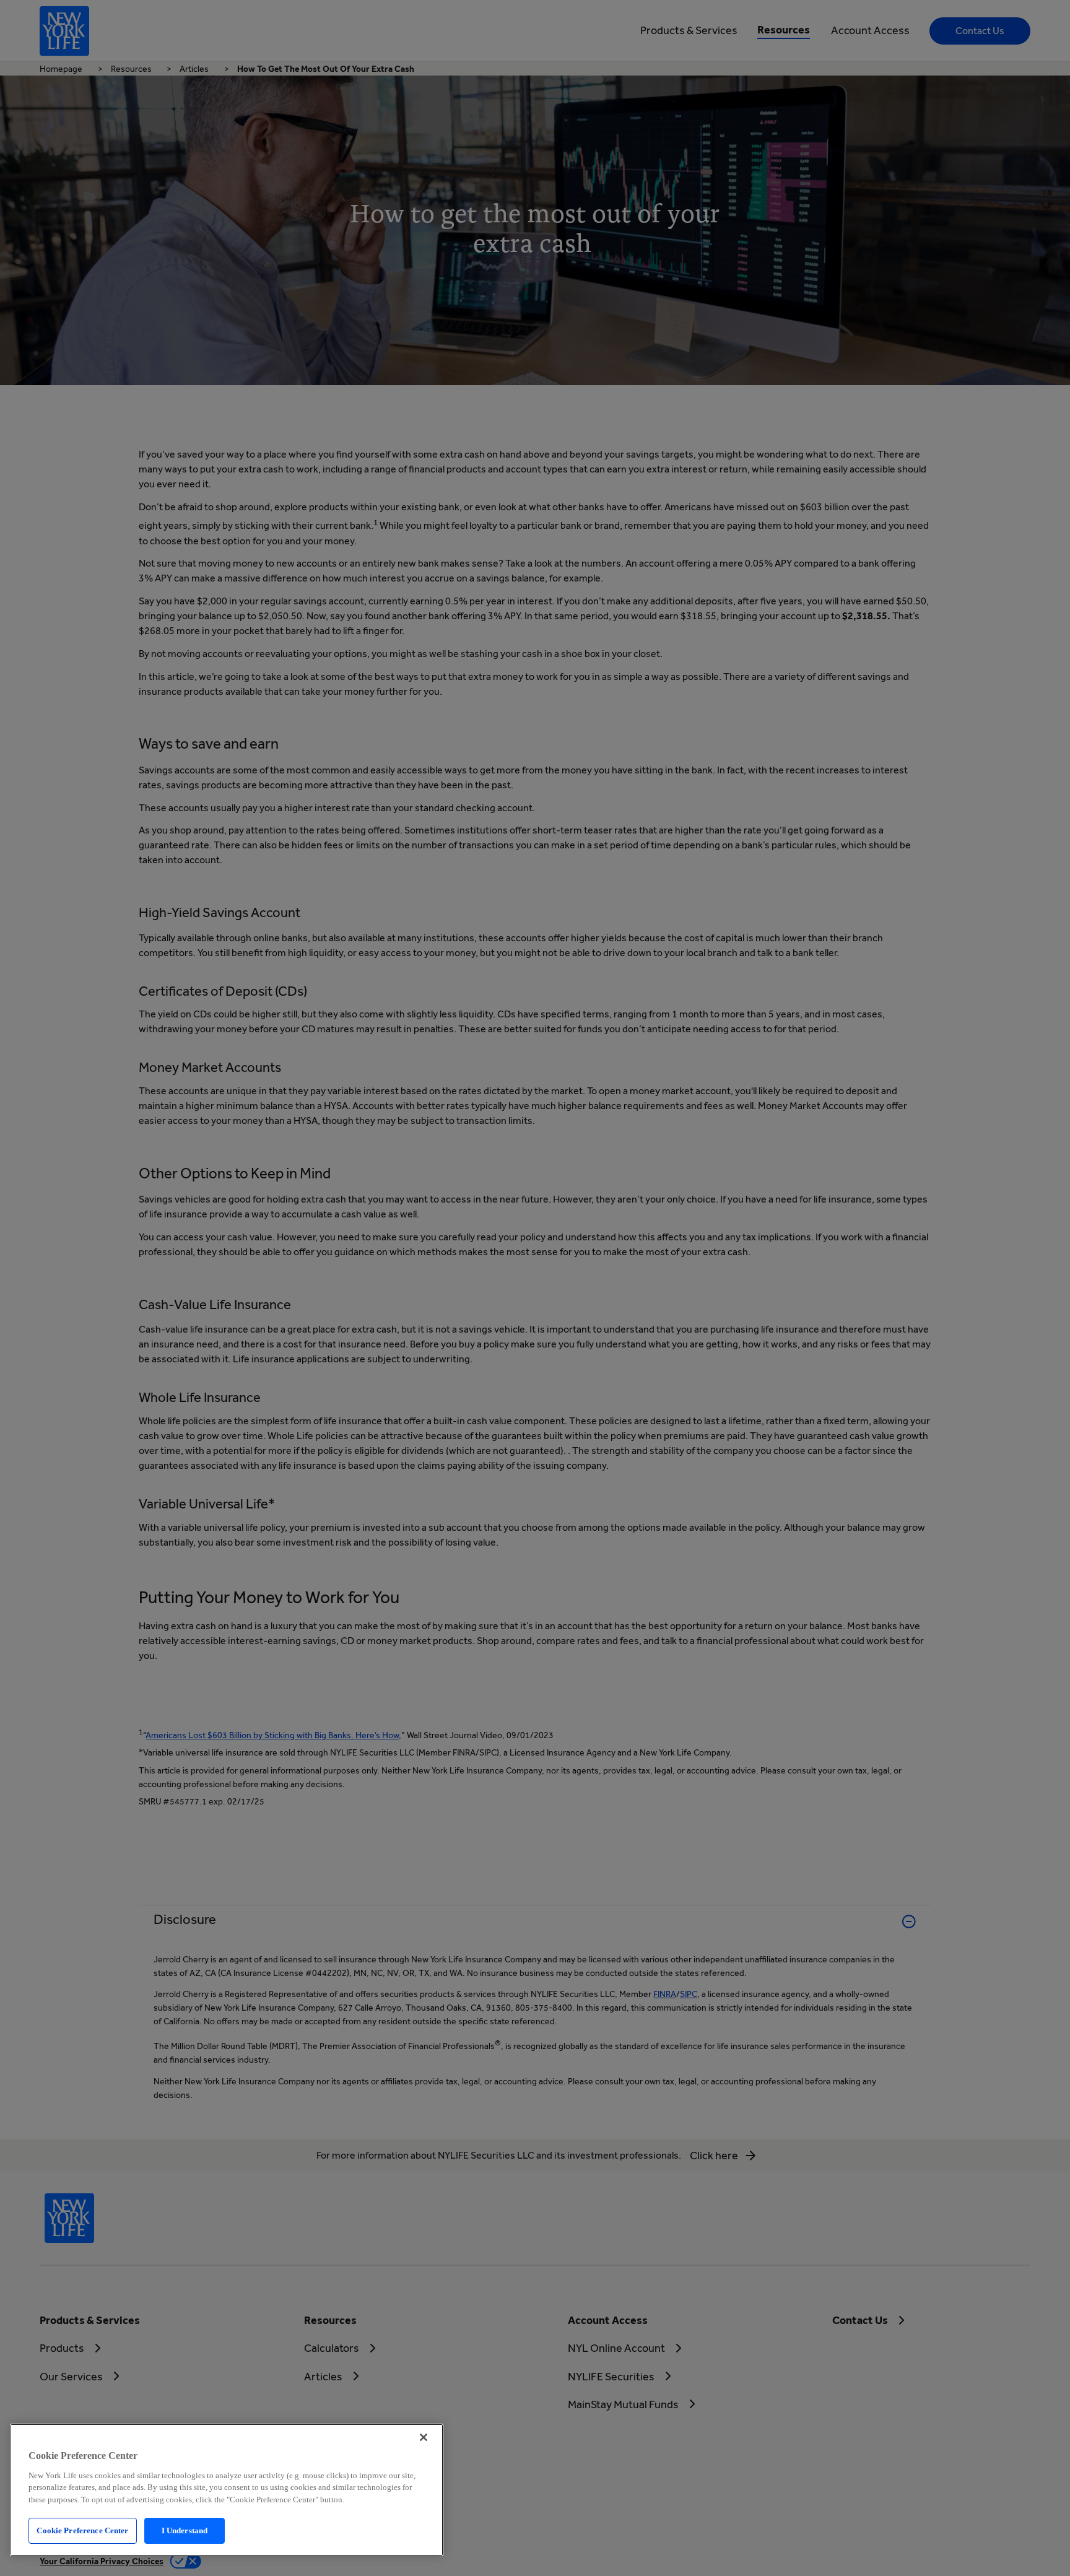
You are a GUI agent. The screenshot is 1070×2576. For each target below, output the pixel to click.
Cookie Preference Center (82, 2530)
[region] (227, 2490)
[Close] (424, 2437)
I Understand (185, 2530)
